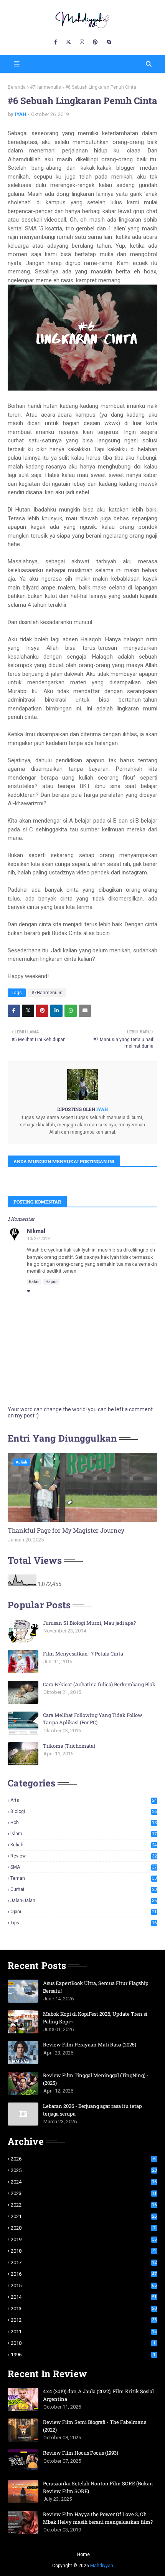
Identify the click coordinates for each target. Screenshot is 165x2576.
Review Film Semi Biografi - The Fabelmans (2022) (95, 2426)
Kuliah (83, 1845)
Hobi (83, 1823)
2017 (84, 2262)
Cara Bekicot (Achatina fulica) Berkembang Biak (99, 1684)
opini (83, 1912)
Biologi (83, 1811)
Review (83, 1856)
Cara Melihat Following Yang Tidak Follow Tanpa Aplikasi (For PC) (93, 1719)
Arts (83, 1800)
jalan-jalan (83, 1901)
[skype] (109, 42)
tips (83, 1923)
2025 (84, 2170)
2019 (84, 2239)
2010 (83, 2343)
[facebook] (56, 42)
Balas (34, 1282)
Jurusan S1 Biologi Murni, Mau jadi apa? (89, 1623)
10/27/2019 (38, 1239)
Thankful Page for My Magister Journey (66, 1530)
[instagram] (82, 42)
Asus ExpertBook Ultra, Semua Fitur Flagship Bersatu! (96, 1987)
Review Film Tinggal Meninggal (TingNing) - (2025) (96, 2079)
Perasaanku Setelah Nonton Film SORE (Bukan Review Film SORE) (98, 2487)
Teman (83, 1878)
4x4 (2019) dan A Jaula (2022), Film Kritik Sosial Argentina (98, 2395)
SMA (83, 1867)
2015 (84, 2285)
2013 (84, 2309)
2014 (84, 2297)
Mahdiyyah (102, 2566)
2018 (83, 2251)
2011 (84, 2332)
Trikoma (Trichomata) (69, 1746)
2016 (84, 2274)
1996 (83, 2355)
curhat (83, 1889)
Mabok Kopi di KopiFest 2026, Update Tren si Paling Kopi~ (95, 2018)
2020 (83, 2228)
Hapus (51, 1282)
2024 (84, 2182)
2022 (84, 2205)
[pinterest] (95, 42)
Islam (83, 1834)
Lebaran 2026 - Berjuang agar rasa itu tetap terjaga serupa (92, 2110)
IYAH (21, 114)
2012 (84, 2320)
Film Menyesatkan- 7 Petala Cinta (83, 1654)
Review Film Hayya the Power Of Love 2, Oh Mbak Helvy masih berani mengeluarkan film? (98, 2518)
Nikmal (36, 1231)
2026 (83, 2159)
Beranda (17, 87)
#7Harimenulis (45, 87)
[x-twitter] (68, 42)
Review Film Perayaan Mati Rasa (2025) (90, 2045)
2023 (84, 2193)
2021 (84, 2216)
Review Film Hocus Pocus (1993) (81, 2453)
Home (83, 2554)
